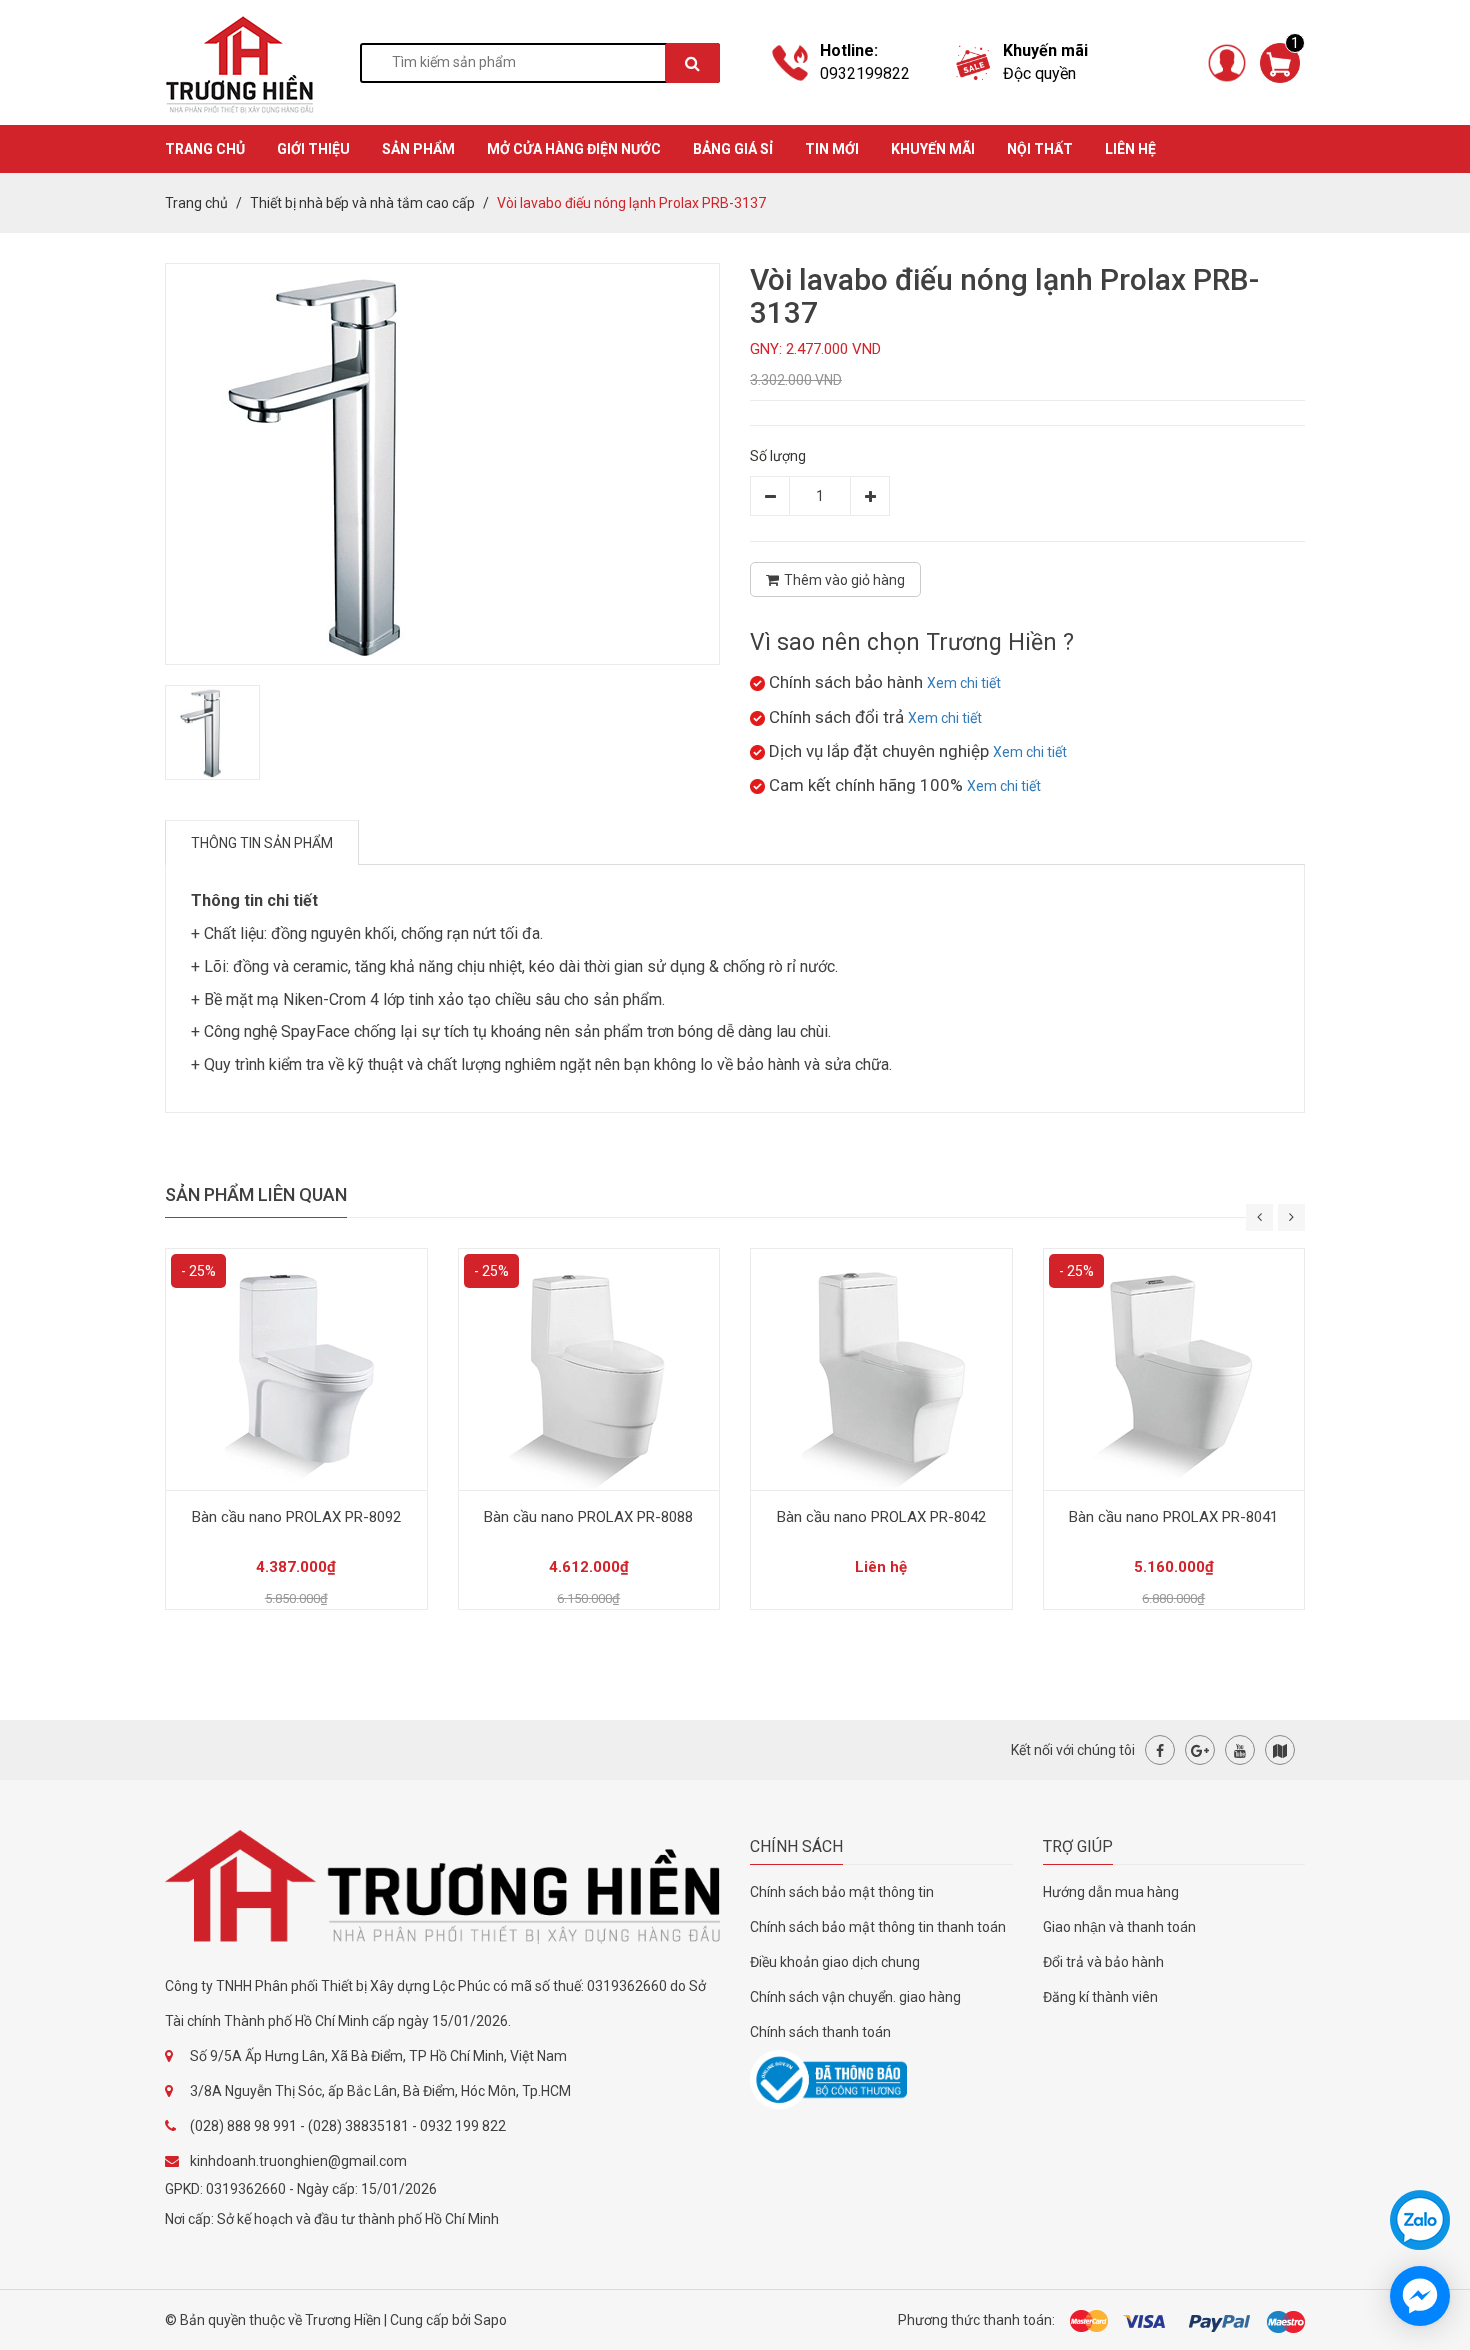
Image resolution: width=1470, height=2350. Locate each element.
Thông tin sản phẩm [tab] (262, 843)
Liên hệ (1130, 149)
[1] (1280, 61)
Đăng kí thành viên (1100, 1997)
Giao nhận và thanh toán (1119, 1927)
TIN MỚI (832, 149)
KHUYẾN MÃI (933, 149)
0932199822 (865, 73)
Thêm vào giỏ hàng (844, 580)
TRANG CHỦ (205, 149)
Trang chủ (196, 203)
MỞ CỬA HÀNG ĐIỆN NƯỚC (574, 149)
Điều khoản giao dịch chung (835, 1962)
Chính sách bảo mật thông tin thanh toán (878, 1927)
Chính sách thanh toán (820, 2032)
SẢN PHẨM (418, 149)
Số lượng (778, 456)
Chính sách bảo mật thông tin (842, 1892)
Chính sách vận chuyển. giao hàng (855, 1997)
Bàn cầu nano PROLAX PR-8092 (296, 1517)
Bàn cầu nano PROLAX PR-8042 (881, 1517)
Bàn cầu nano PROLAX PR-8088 (588, 1517)
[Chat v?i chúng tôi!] (1420, 2296)
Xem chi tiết (964, 683)
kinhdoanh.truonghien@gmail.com (298, 2161)
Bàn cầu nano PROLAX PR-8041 (1173, 1517)
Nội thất (1040, 149)
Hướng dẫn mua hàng (1111, 1892)
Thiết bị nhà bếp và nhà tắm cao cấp (362, 203)
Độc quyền (1039, 73)
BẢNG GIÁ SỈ (733, 149)
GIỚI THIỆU (313, 149)
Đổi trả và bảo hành (1103, 1962)
